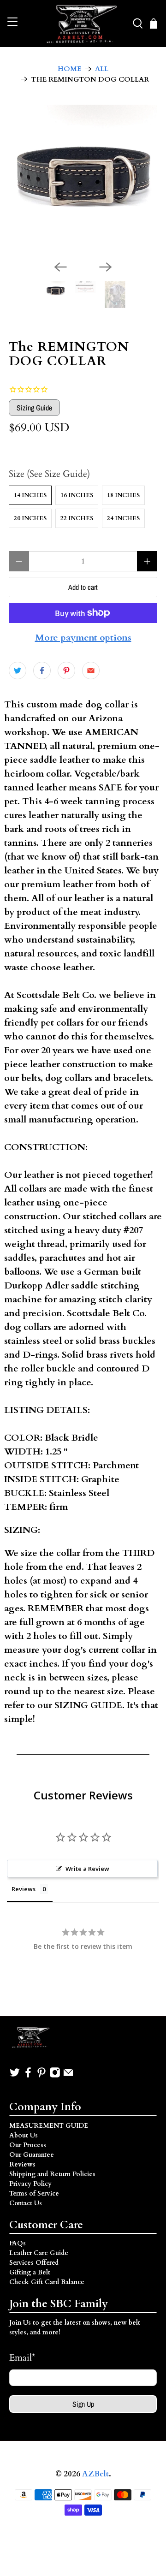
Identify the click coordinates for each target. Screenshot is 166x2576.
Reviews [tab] (24, 1889)
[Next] (106, 267)
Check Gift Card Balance (47, 2282)
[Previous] (60, 267)
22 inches (77, 518)
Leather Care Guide (39, 2253)
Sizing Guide (34, 408)
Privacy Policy (30, 2184)
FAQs (18, 2243)
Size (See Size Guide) (49, 474)
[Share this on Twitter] (18, 671)
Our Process (28, 2145)
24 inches (123, 518)
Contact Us (26, 2203)
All (102, 69)
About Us (24, 2135)
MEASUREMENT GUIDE (49, 2126)
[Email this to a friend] (91, 671)
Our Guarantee (32, 2155)
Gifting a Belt (30, 2272)
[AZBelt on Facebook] (28, 2076)
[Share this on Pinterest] (66, 671)
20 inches (30, 518)
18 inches (123, 495)
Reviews (22, 2164)
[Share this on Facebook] (42, 671)
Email (22, 2358)
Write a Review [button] (87, 1869)
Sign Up (83, 2404)
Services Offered (34, 2263)
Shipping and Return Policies (52, 2174)
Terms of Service (34, 2193)
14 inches (30, 495)
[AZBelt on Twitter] (15, 2076)
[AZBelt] (83, 24)
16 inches (77, 495)
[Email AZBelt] (68, 2076)
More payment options (83, 638)
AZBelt (95, 2474)
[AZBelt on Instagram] (55, 2076)
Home (69, 69)
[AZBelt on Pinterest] (41, 2076)
